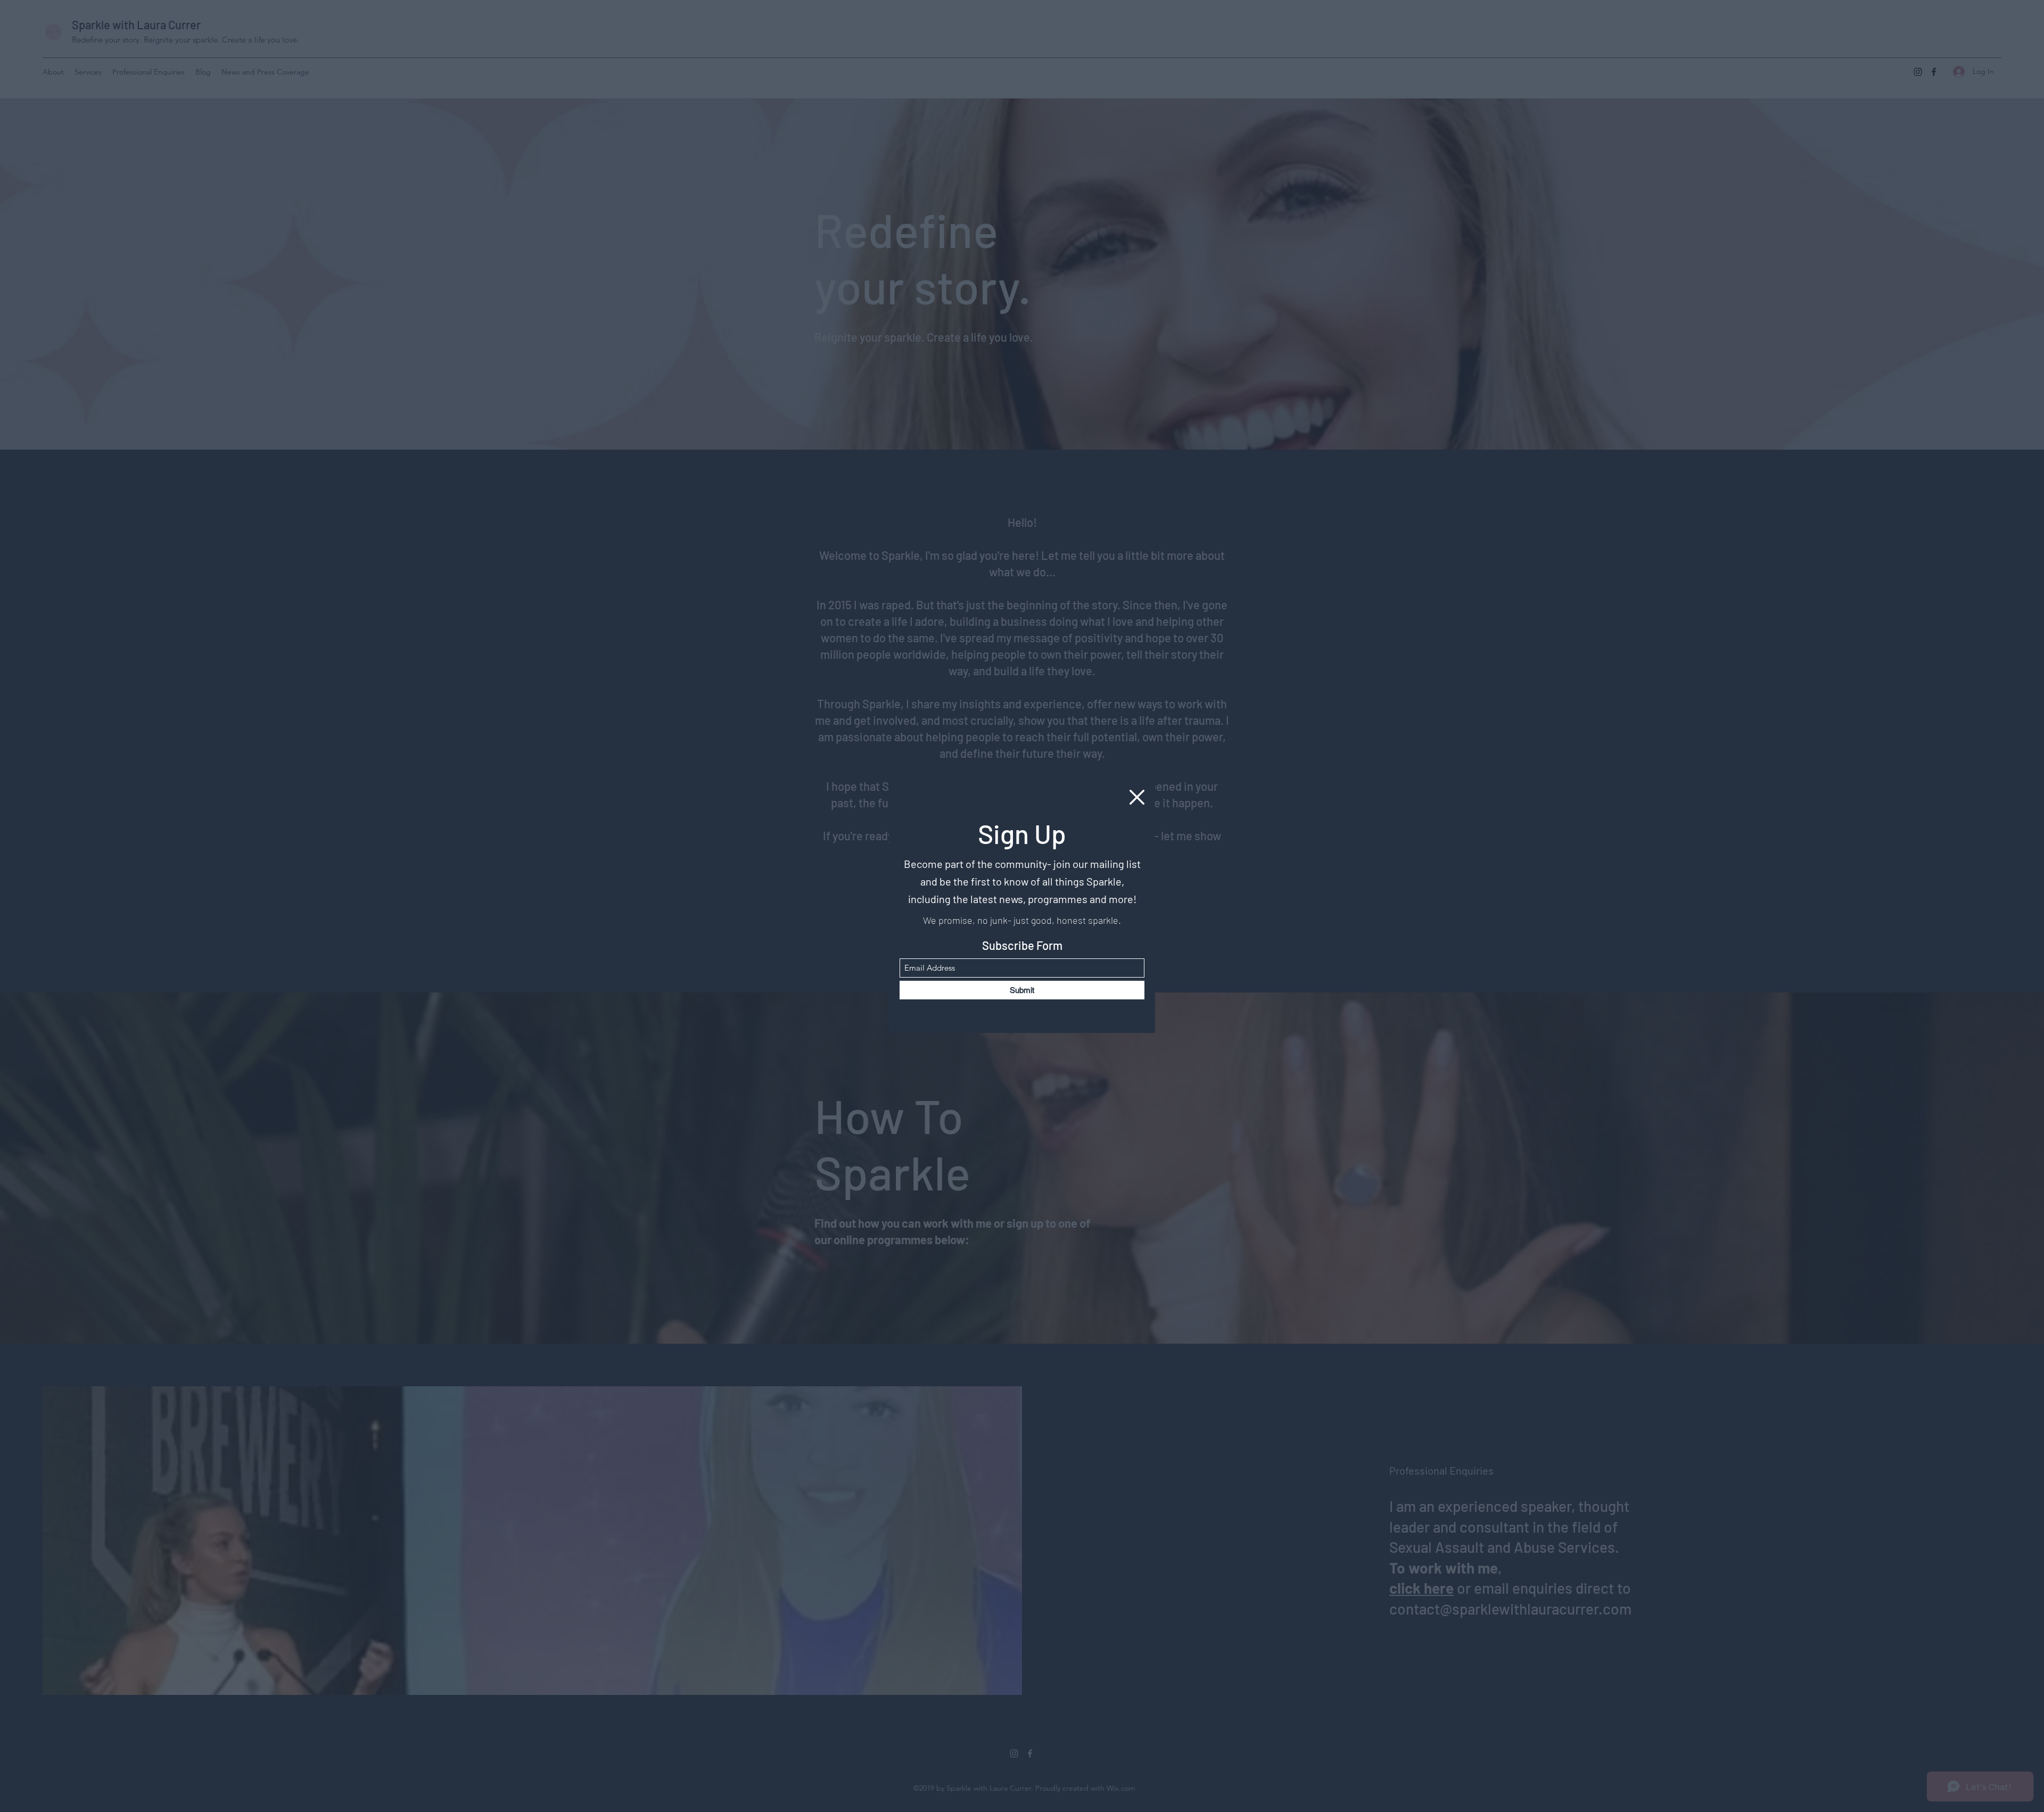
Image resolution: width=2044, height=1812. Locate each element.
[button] (1137, 797)
